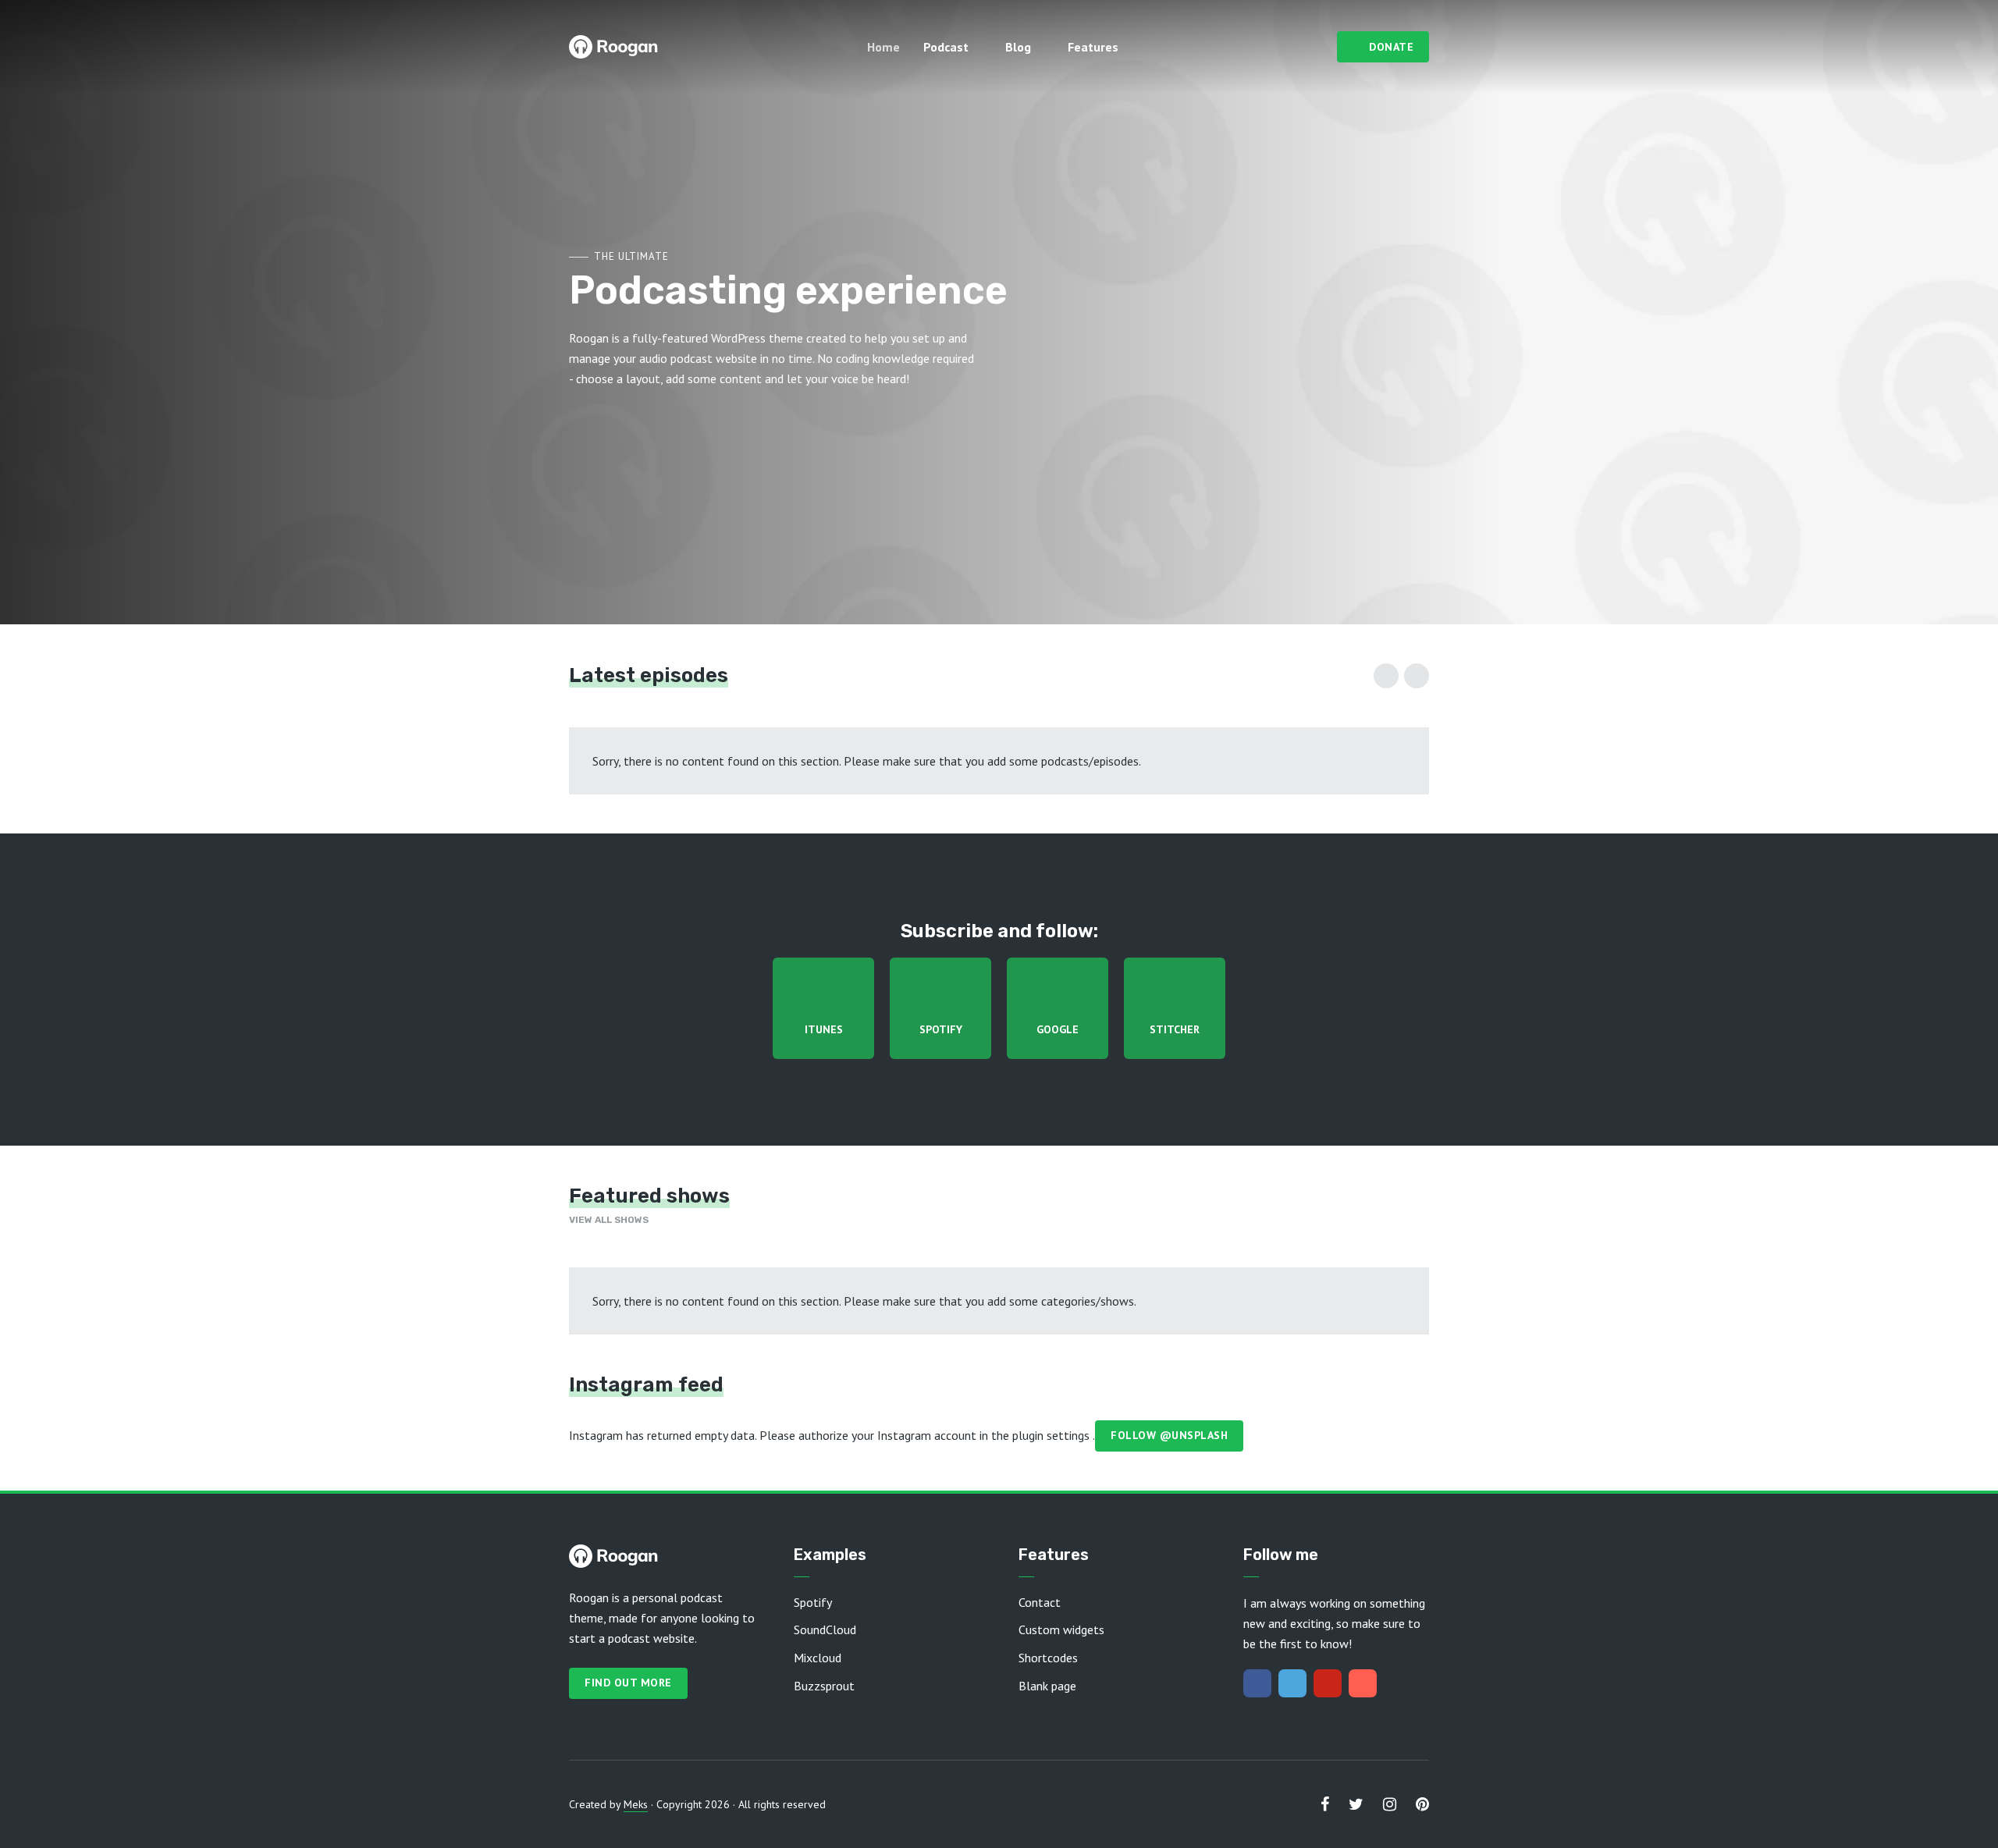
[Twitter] (1292, 1683)
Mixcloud (818, 1658)
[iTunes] (1363, 1683)
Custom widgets (1061, 1629)
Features (1093, 47)
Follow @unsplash (1169, 1435)
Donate (1391, 47)
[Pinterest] (1328, 1683)
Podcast (946, 47)
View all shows (609, 1220)
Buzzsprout (824, 1686)
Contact (1040, 1602)
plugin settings (1052, 1434)
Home (883, 47)
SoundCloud (825, 1629)
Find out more (628, 1683)
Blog (1018, 47)
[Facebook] (1257, 1683)
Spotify (813, 1602)
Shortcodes (1048, 1658)
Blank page (1047, 1686)
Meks (636, 1804)
